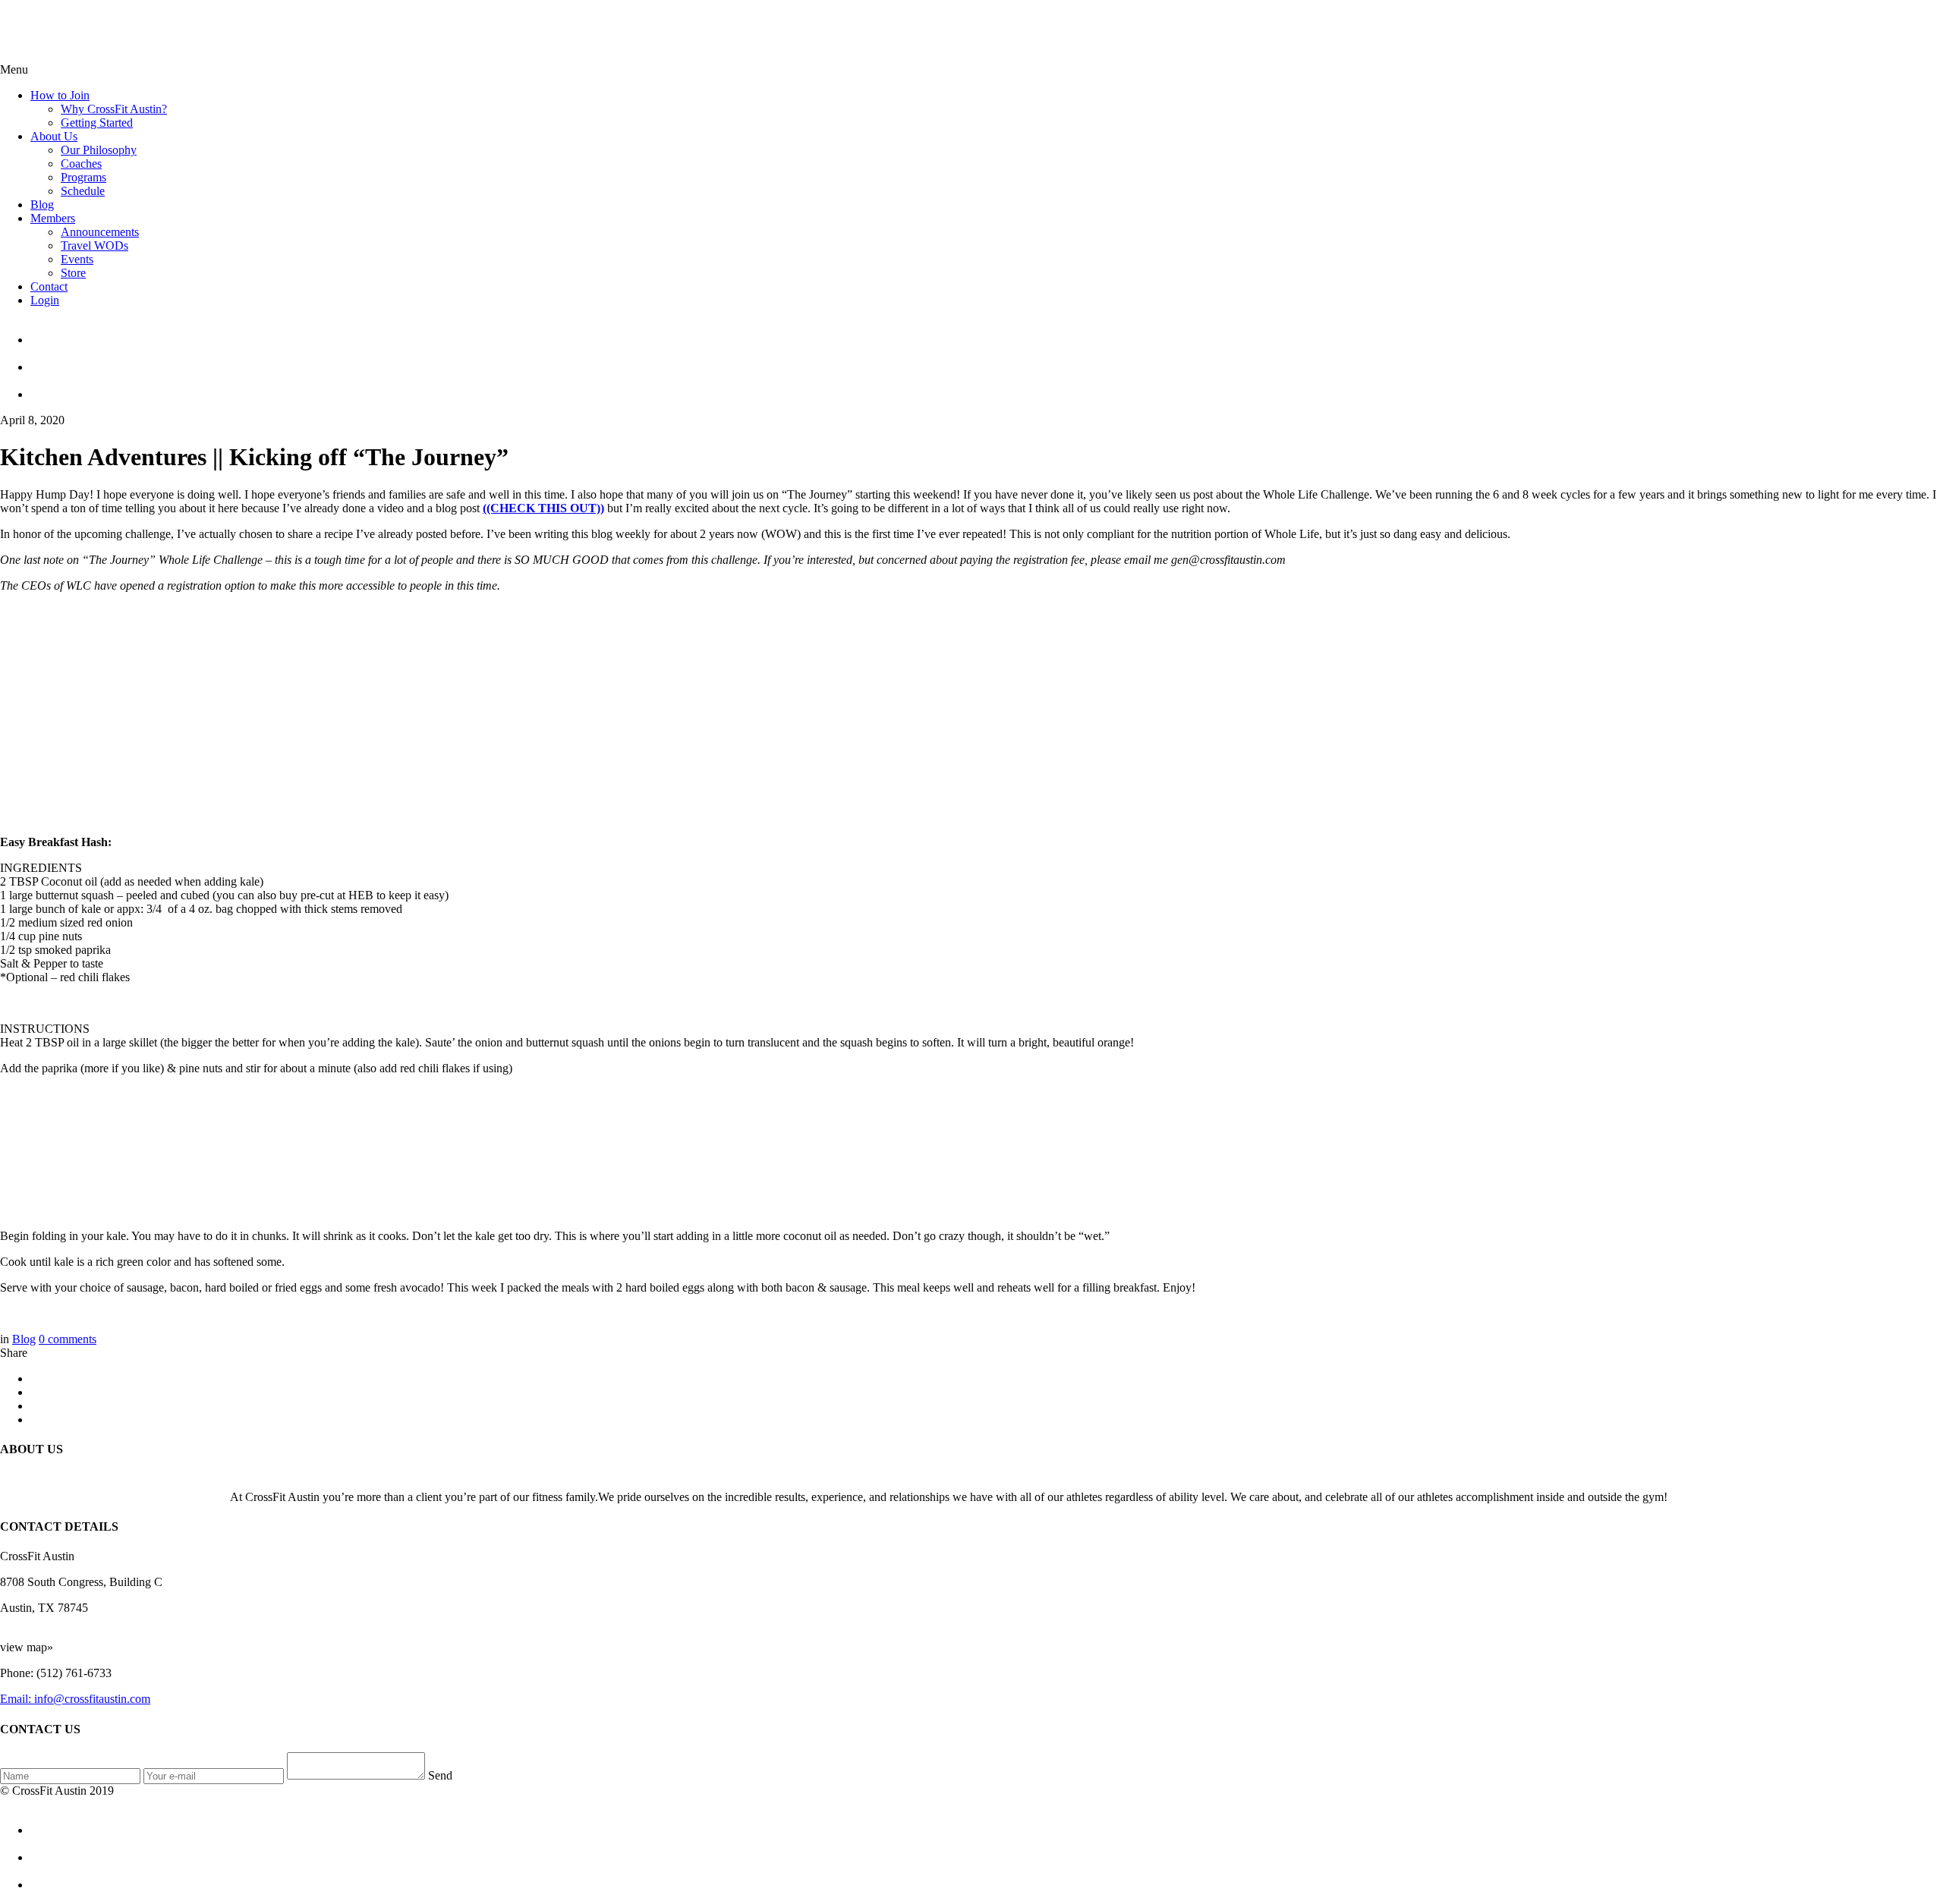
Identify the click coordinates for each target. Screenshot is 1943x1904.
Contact (49, 286)
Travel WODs (94, 245)
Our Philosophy (99, 150)
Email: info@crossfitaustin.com (75, 1699)
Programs (83, 177)
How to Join (60, 95)
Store (73, 273)
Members (53, 218)
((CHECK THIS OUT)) (543, 508)
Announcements (100, 232)
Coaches (81, 164)
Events (77, 259)
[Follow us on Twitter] (987, 360)
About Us (54, 136)
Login (45, 300)
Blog (42, 205)
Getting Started (97, 123)
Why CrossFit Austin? (114, 109)
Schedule (83, 191)
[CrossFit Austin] (987, 333)
